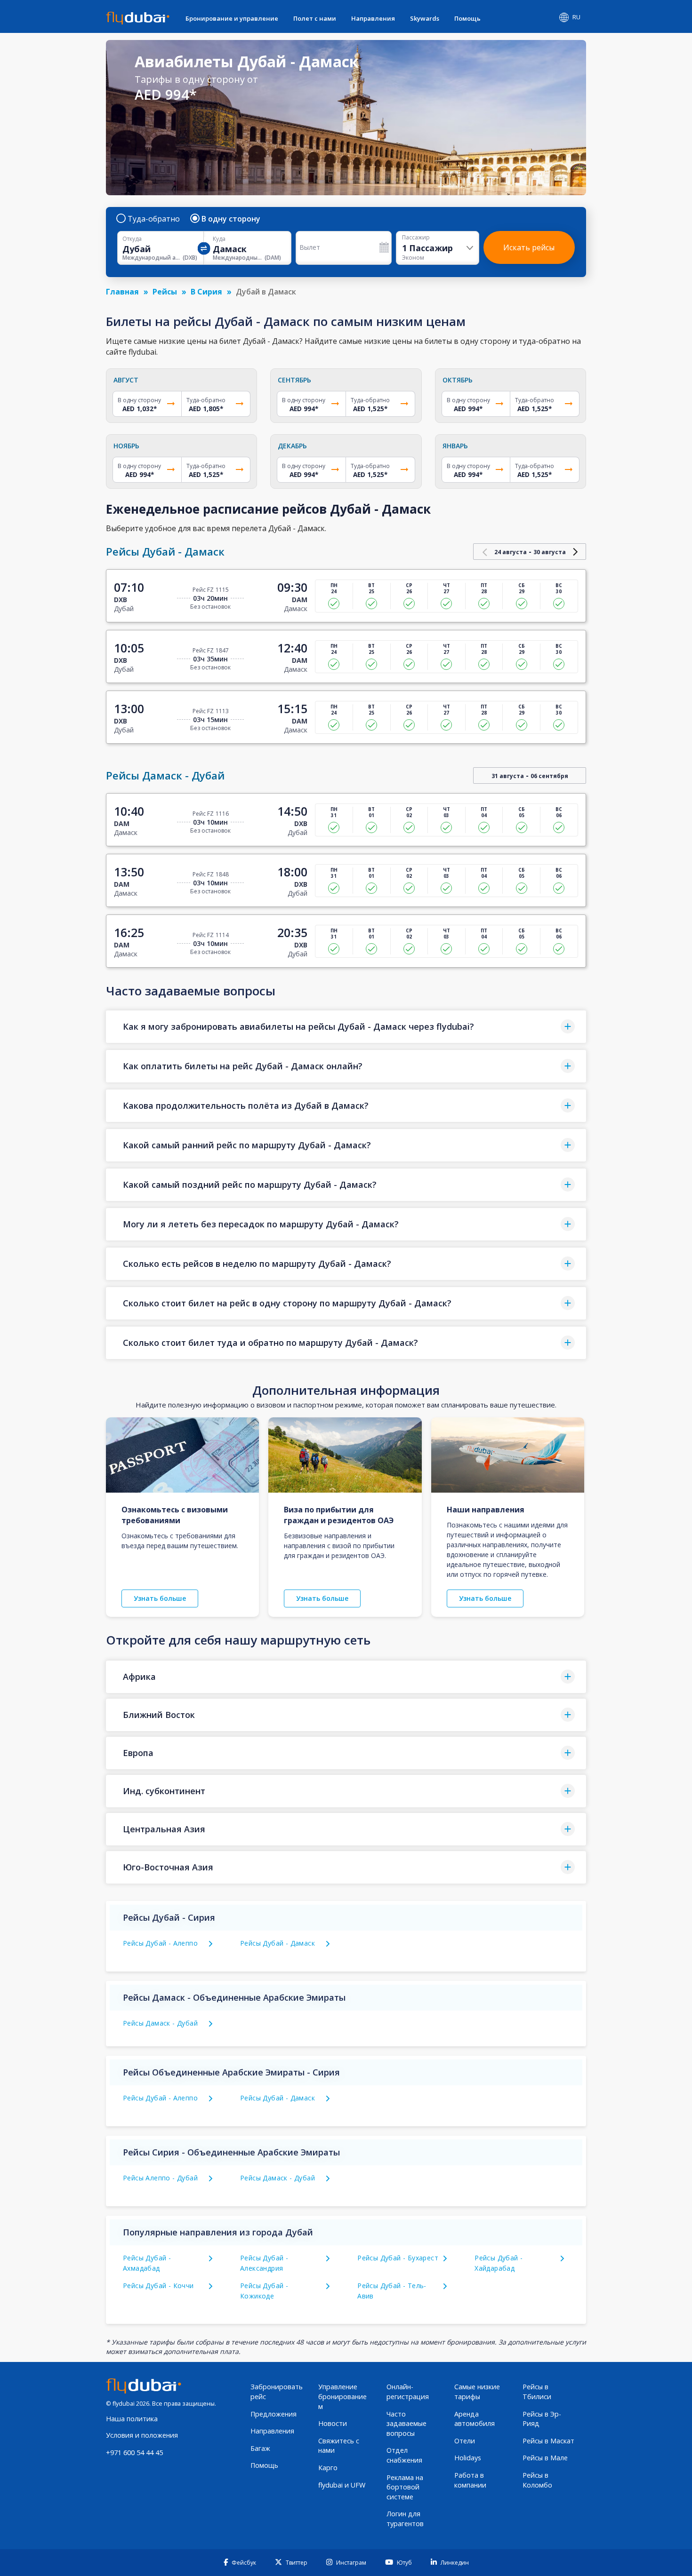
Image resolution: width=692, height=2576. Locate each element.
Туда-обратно (154, 219)
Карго (328, 2468)
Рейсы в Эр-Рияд (542, 2419)
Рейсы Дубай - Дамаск (278, 1943)
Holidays (468, 2458)
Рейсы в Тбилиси (537, 2392)
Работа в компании (470, 2480)
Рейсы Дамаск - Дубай (160, 2023)
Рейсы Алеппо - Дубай (160, 2178)
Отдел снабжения (404, 2455)
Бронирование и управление (232, 18)
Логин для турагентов (405, 2519)
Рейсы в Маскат (548, 2441)
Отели (465, 2441)
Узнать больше (160, 1598)
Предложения (274, 2414)
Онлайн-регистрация (408, 2392)
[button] (346, 1027)
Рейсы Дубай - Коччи (158, 2286)
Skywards (425, 18)
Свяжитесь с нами (339, 2446)
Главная (122, 292)
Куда (219, 239)
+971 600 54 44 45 (134, 2453)
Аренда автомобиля (475, 2419)
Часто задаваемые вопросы (406, 2424)
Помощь (467, 18)
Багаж (260, 2448)
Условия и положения (142, 2435)
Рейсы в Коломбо (537, 2480)
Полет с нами (315, 18)
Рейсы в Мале (545, 2458)
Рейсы (165, 292)
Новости (333, 2423)
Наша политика (132, 2419)
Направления (373, 18)
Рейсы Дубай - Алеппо (160, 1943)
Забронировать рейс (277, 2392)
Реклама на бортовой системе (405, 2487)
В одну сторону (231, 219)
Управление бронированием (342, 2396)
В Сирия (206, 292)
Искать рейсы (529, 247)
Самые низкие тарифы (477, 2392)
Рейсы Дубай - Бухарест (398, 2258)
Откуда (132, 239)
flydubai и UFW (342, 2485)
